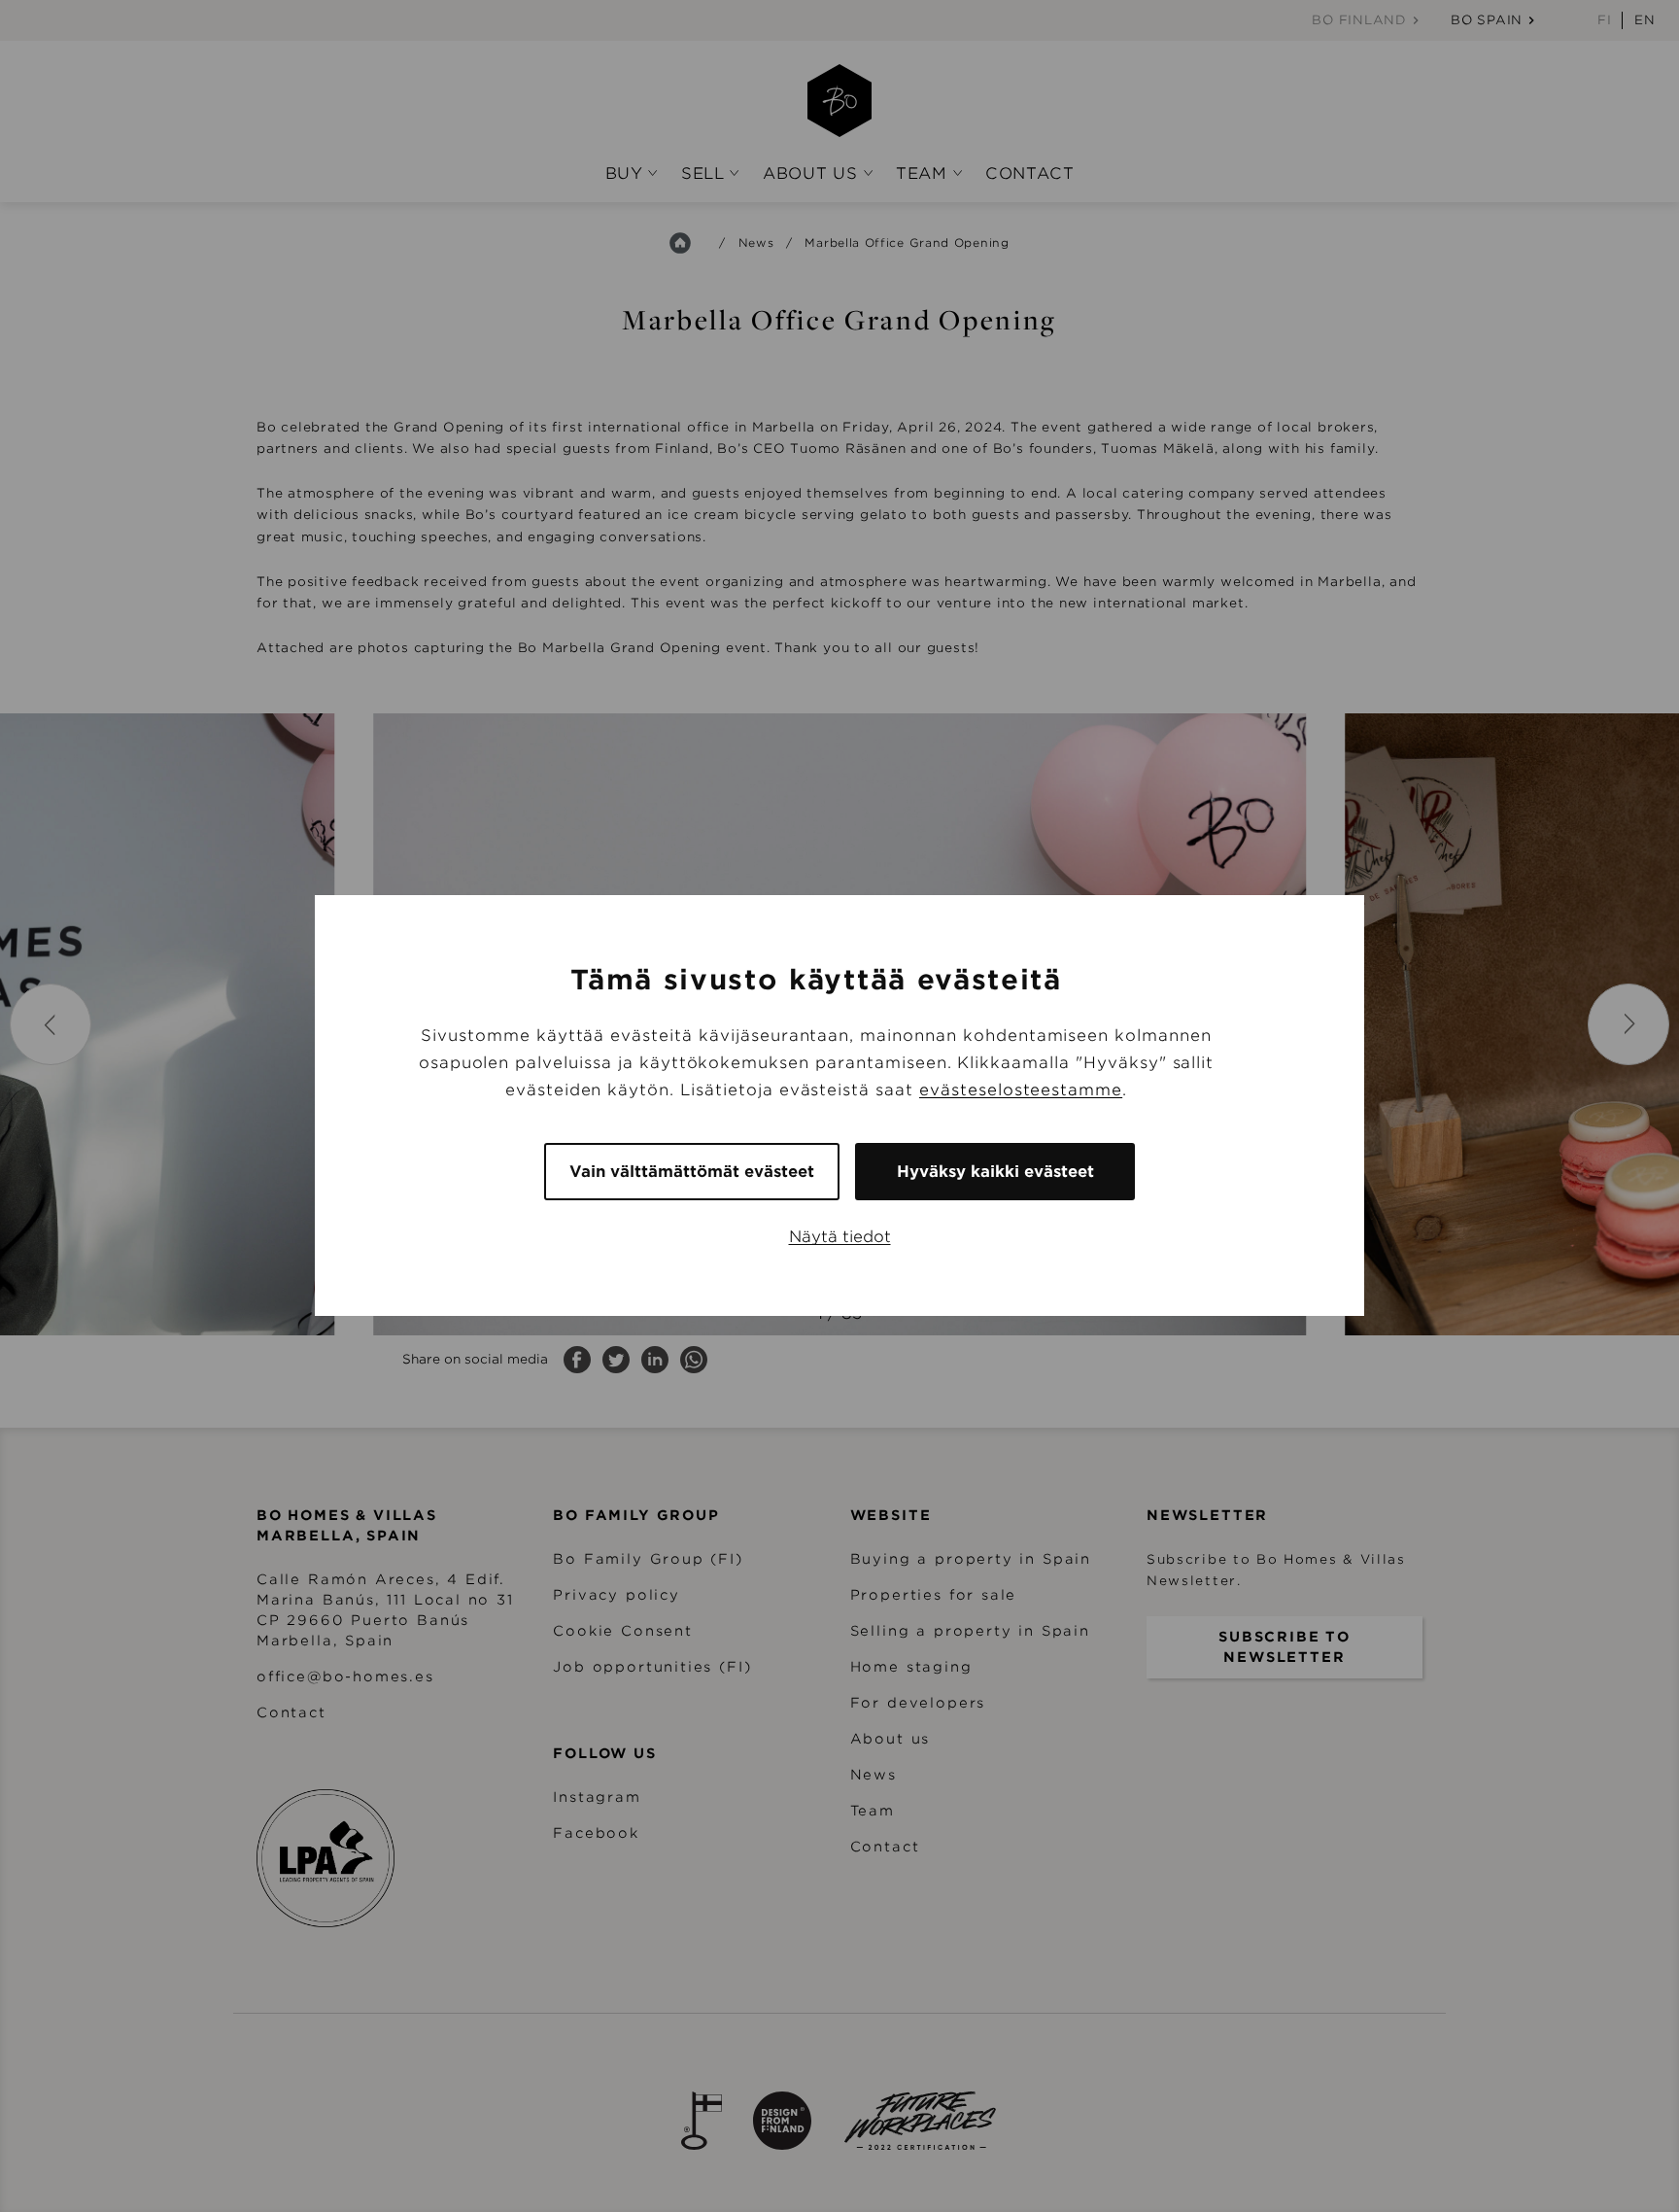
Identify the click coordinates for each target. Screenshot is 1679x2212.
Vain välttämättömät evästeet (692, 1173)
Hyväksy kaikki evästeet (995, 1173)
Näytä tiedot (840, 1238)
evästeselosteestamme (1021, 1091)
